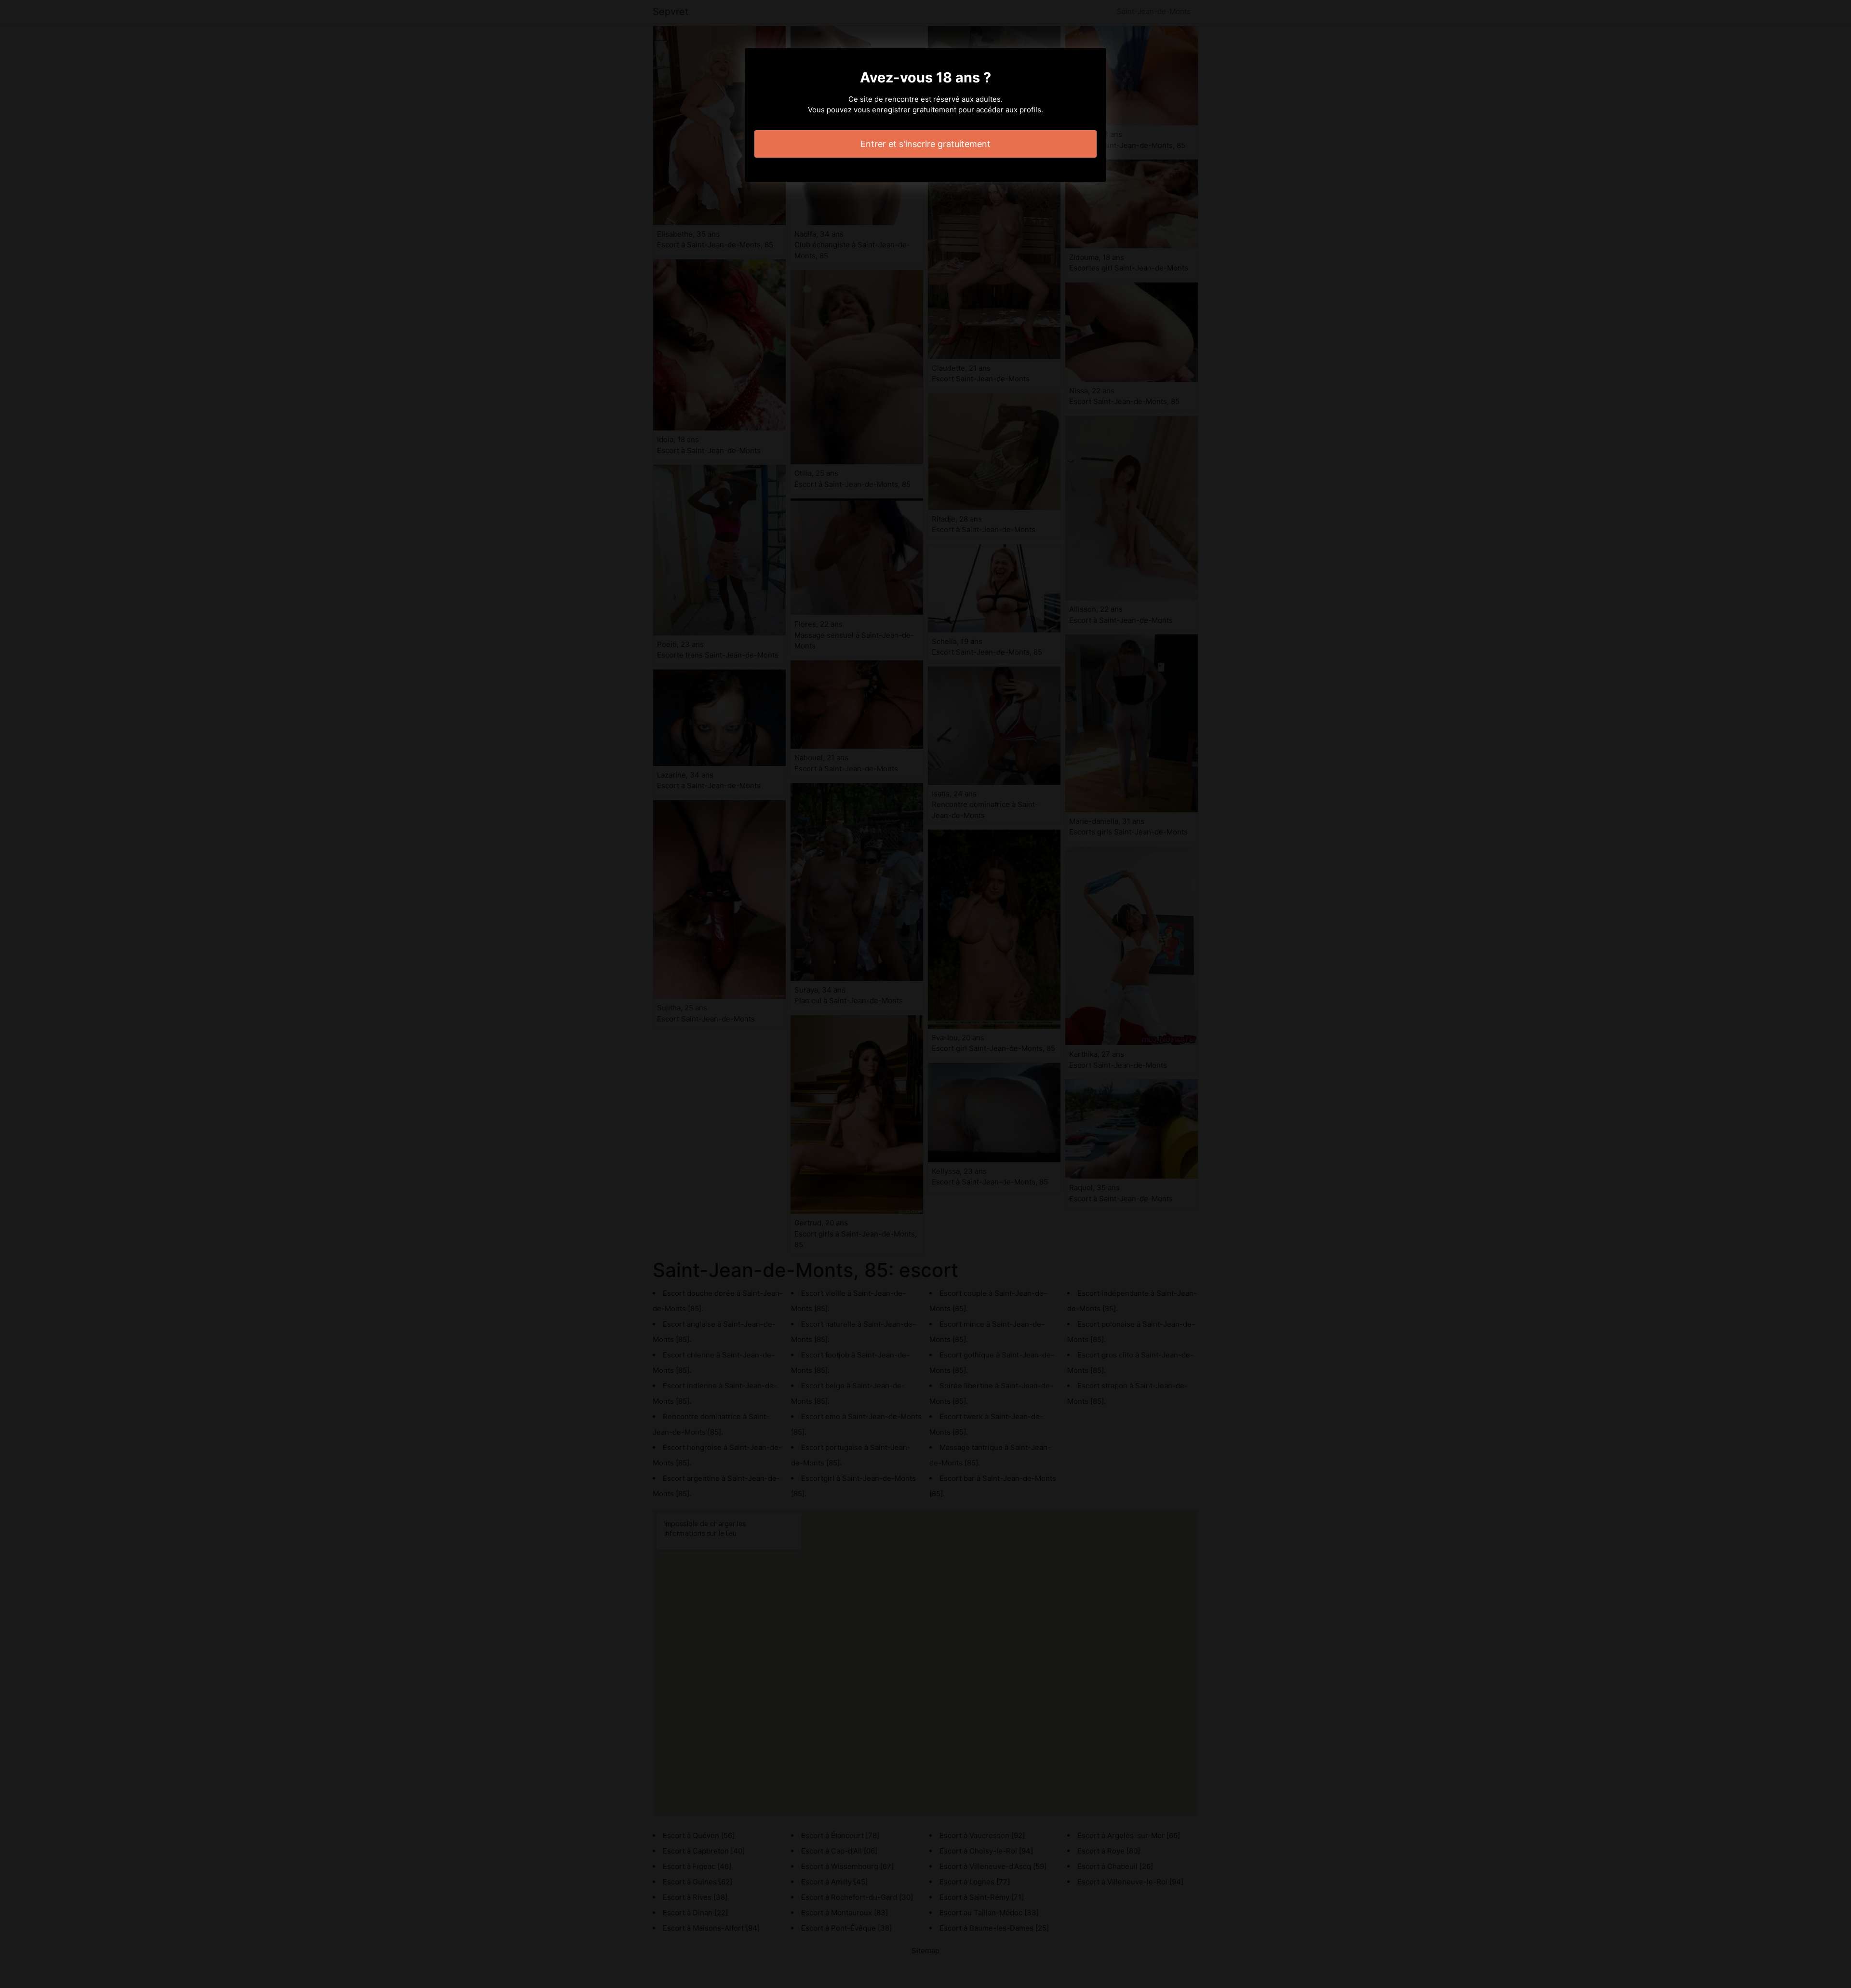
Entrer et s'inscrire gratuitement (925, 144)
